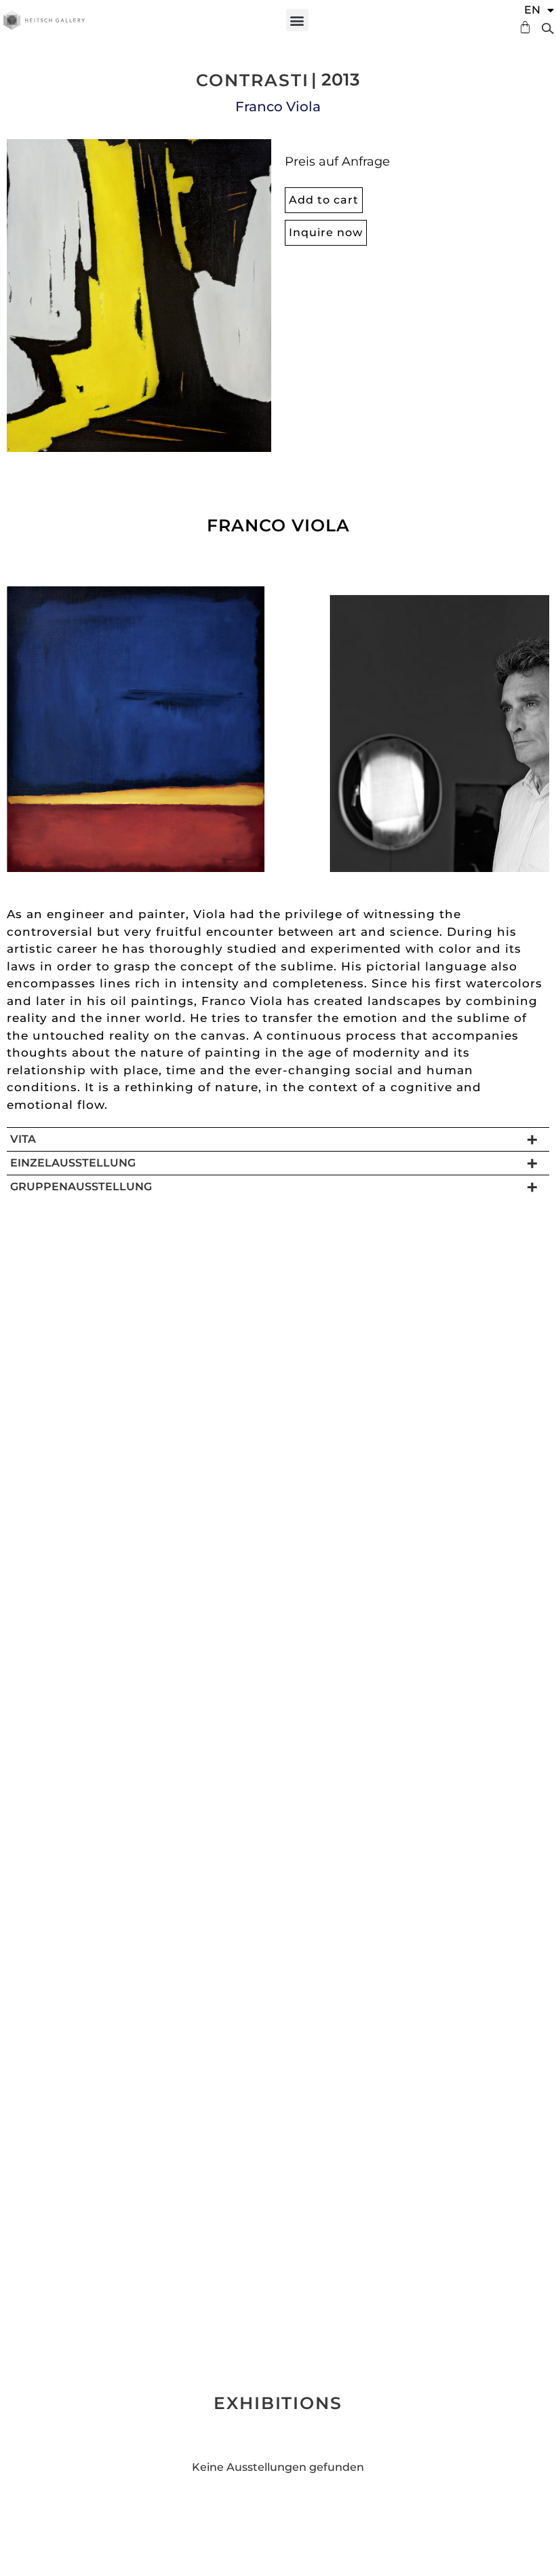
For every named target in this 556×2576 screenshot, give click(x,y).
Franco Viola (278, 107)
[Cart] (522, 27)
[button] (297, 20)
